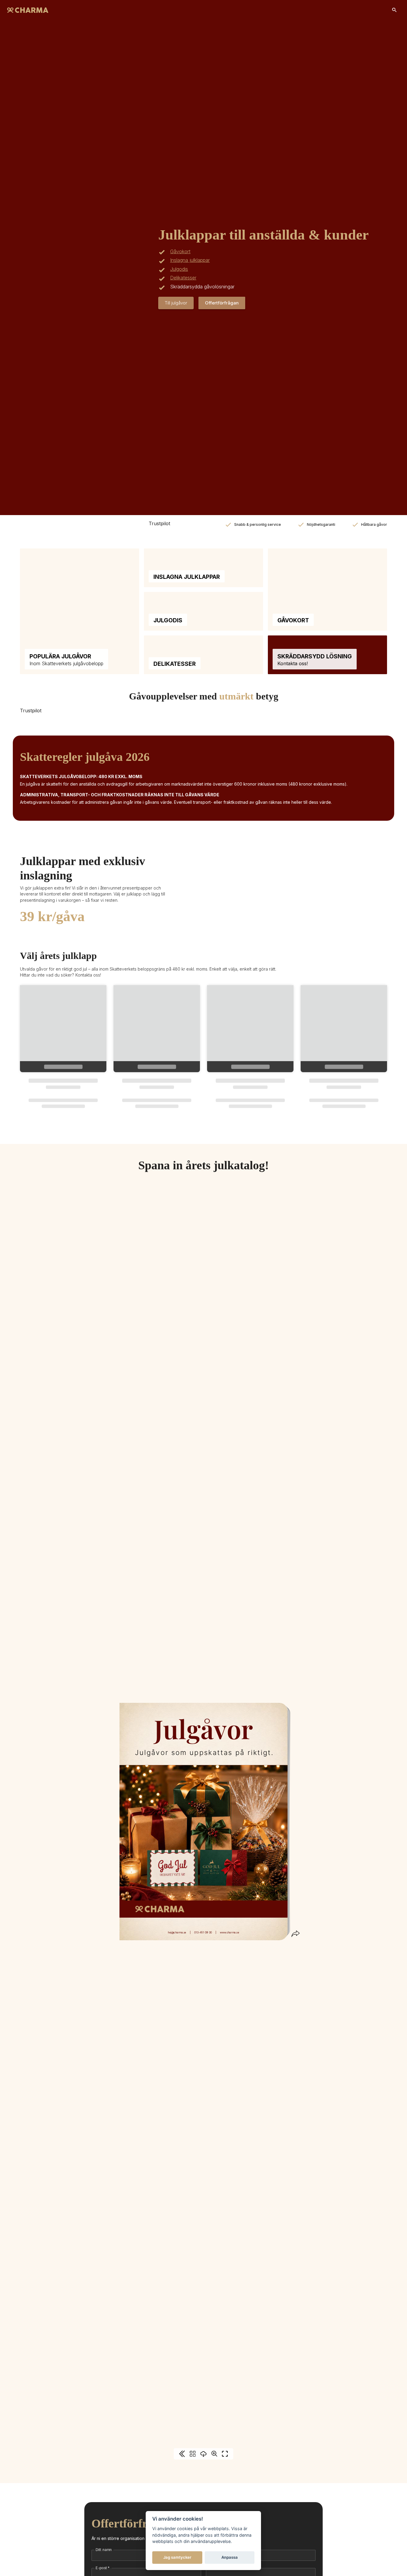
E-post (103, 2568)
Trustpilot (159, 523)
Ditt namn (104, 2550)
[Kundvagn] (394, 10)
